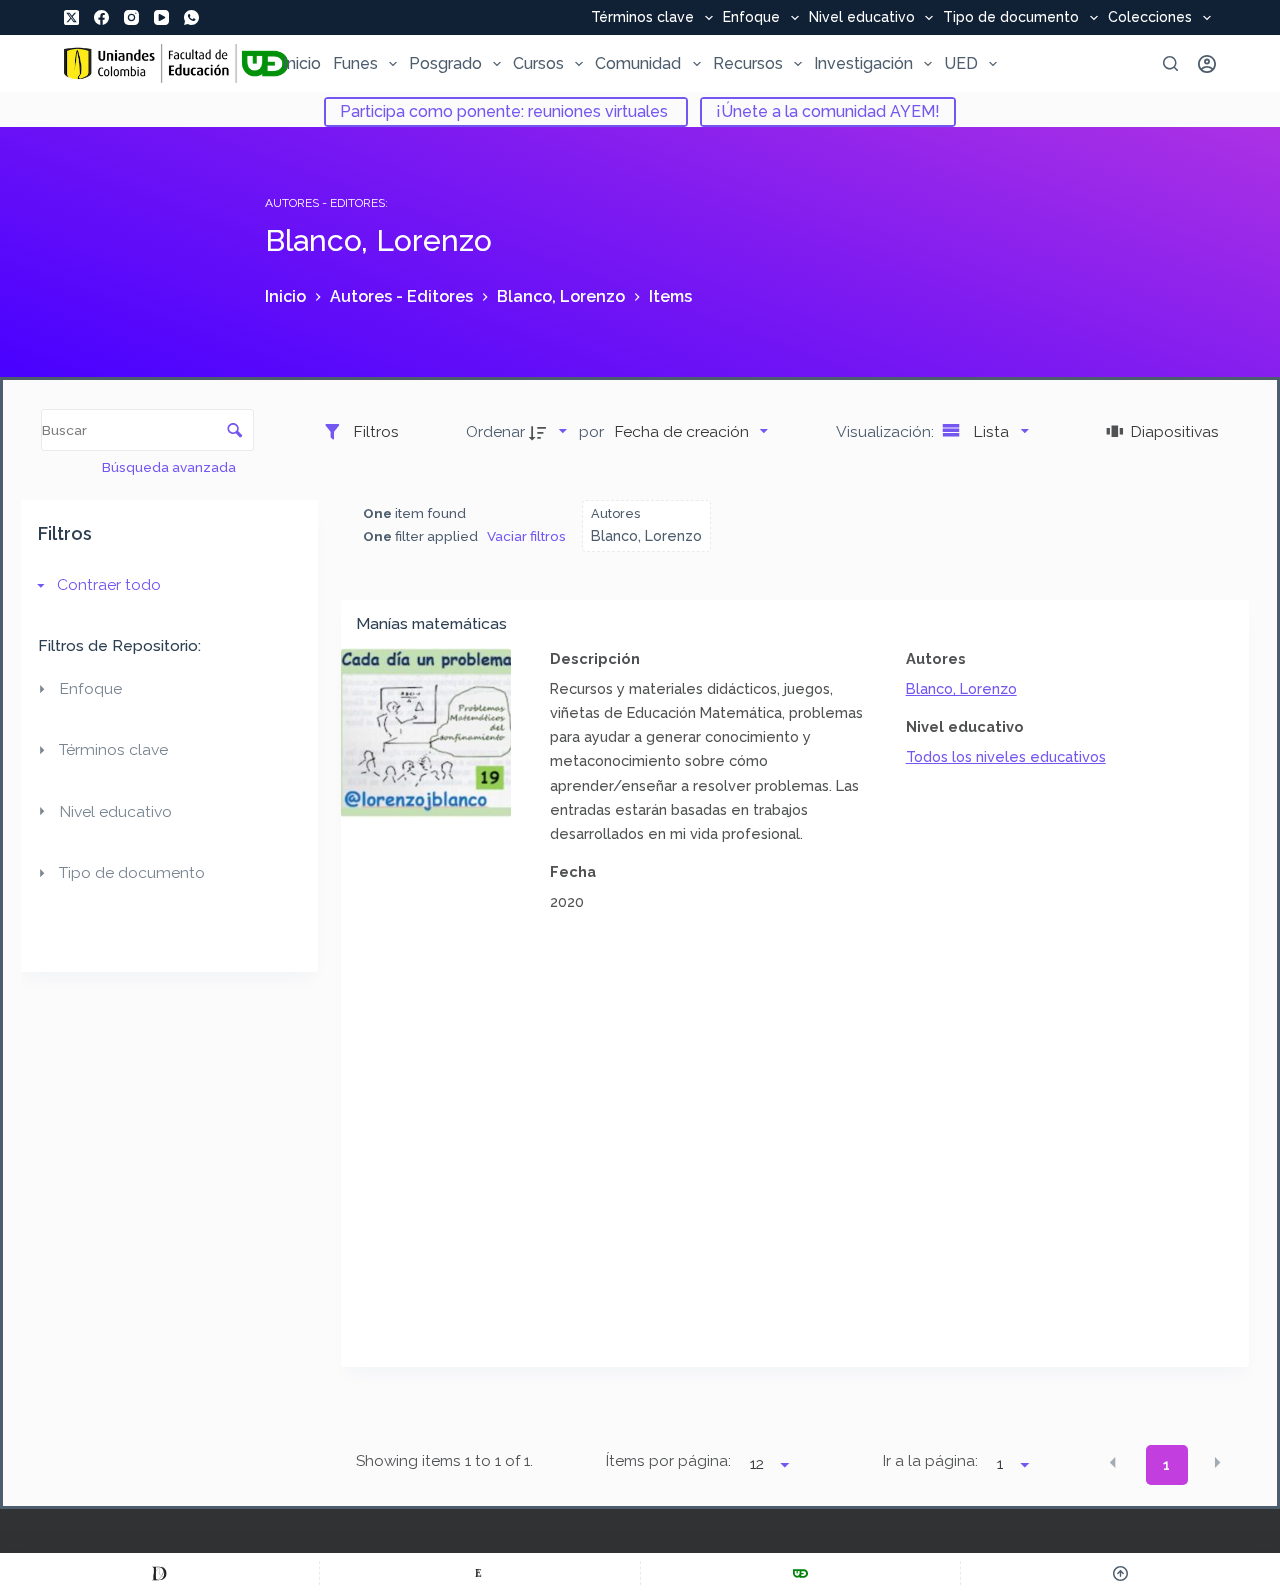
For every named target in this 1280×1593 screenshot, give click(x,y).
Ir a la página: (930, 1461)
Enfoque (751, 18)
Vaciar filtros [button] (526, 536)
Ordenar (495, 431)
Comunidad (638, 63)
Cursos (538, 63)
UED (961, 63)
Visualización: (887, 431)
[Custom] (159, 1573)
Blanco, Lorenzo (961, 688)
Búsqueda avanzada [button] (170, 467)
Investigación (863, 63)
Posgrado (445, 63)
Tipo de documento (1011, 18)
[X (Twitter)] (71, 17)
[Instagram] (131, 17)
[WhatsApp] (191, 17)
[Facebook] (101, 17)
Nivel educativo (862, 18)
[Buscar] (1170, 63)
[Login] (1207, 64)
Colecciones (1150, 18)
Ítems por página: (668, 1461)
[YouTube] (161, 17)
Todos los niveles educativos (1006, 756)
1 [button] (1166, 1465)
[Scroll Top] (1120, 1573)
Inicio (302, 63)
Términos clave (642, 18)
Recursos (748, 63)
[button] (1113, 1463)
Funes (355, 63)
